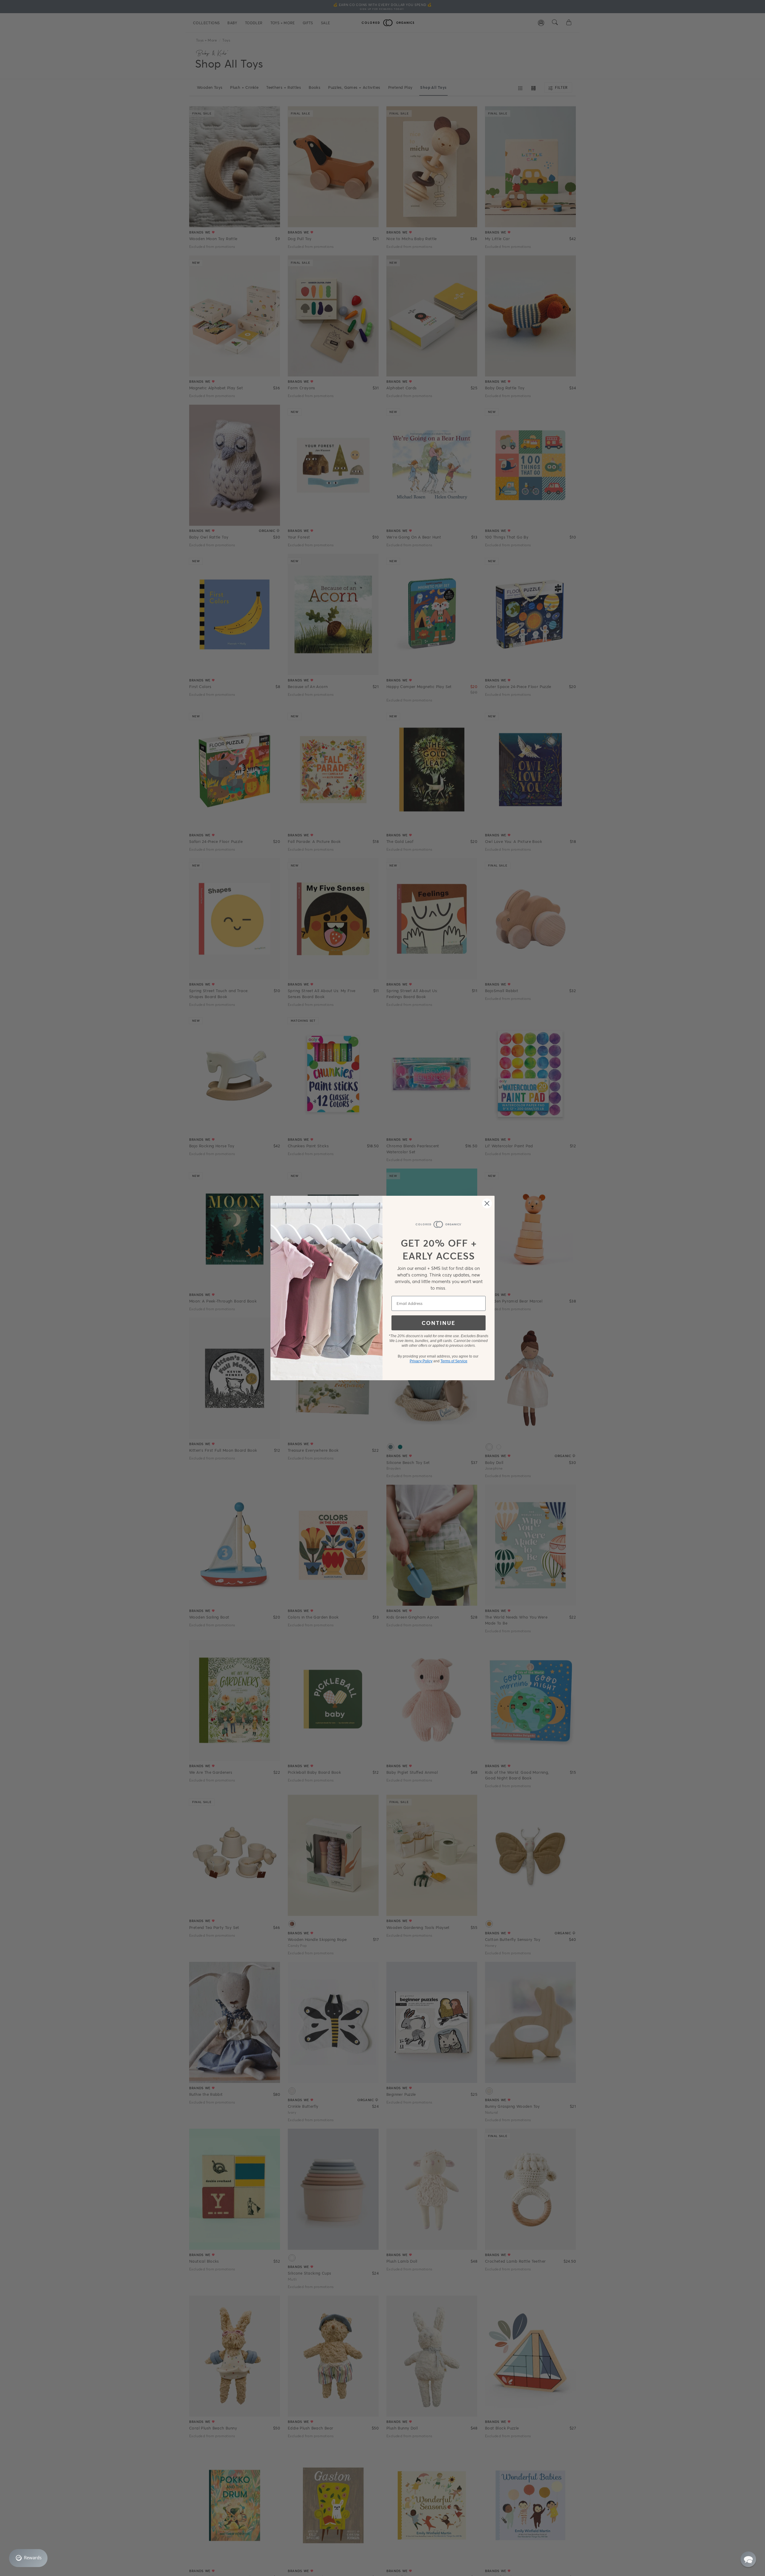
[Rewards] (28, 2558)
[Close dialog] (487, 1203)
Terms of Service (454, 1361)
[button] (748, 2559)
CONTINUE (439, 1323)
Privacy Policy (421, 1361)
